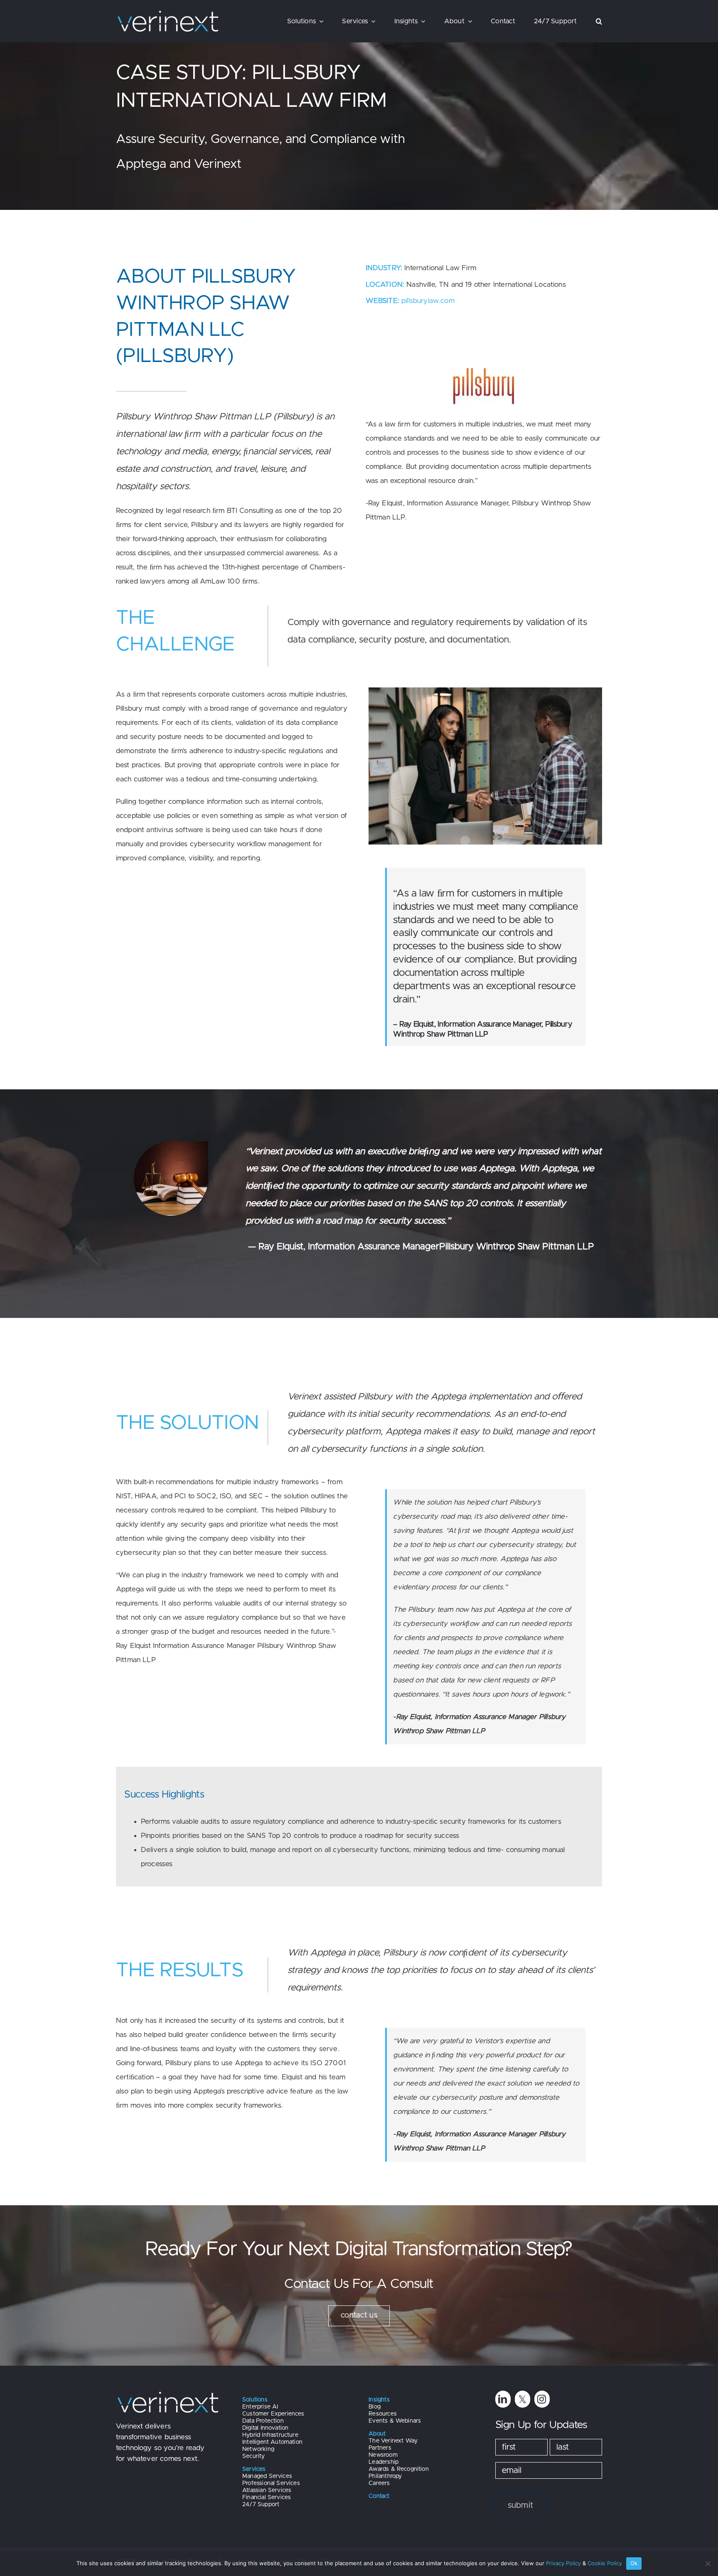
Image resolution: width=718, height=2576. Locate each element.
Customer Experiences (273, 2414)
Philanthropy (385, 2476)
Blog (375, 2407)
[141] (484, 358)
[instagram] (542, 2399)
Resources (383, 2414)
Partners (380, 2448)
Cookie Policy (605, 2563)
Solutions (255, 2400)
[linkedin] (503, 2399)
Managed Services (267, 2476)
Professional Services (271, 2483)
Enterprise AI (260, 2407)
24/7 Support (261, 2505)
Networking (258, 2449)
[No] (708, 2564)
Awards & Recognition (398, 2469)
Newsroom (383, 2455)
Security (253, 2456)
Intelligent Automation (272, 2442)
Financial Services (267, 2497)
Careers (379, 2483)
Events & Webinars (395, 2421)
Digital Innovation (265, 2428)
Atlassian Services (267, 2490)
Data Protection (263, 2421)
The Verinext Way (393, 2441)
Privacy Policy (563, 2563)
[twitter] (523, 2399)
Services (254, 2469)
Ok (634, 2563)
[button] (599, 21)
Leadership (384, 2462)
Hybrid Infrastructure (270, 2435)
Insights (379, 2400)
